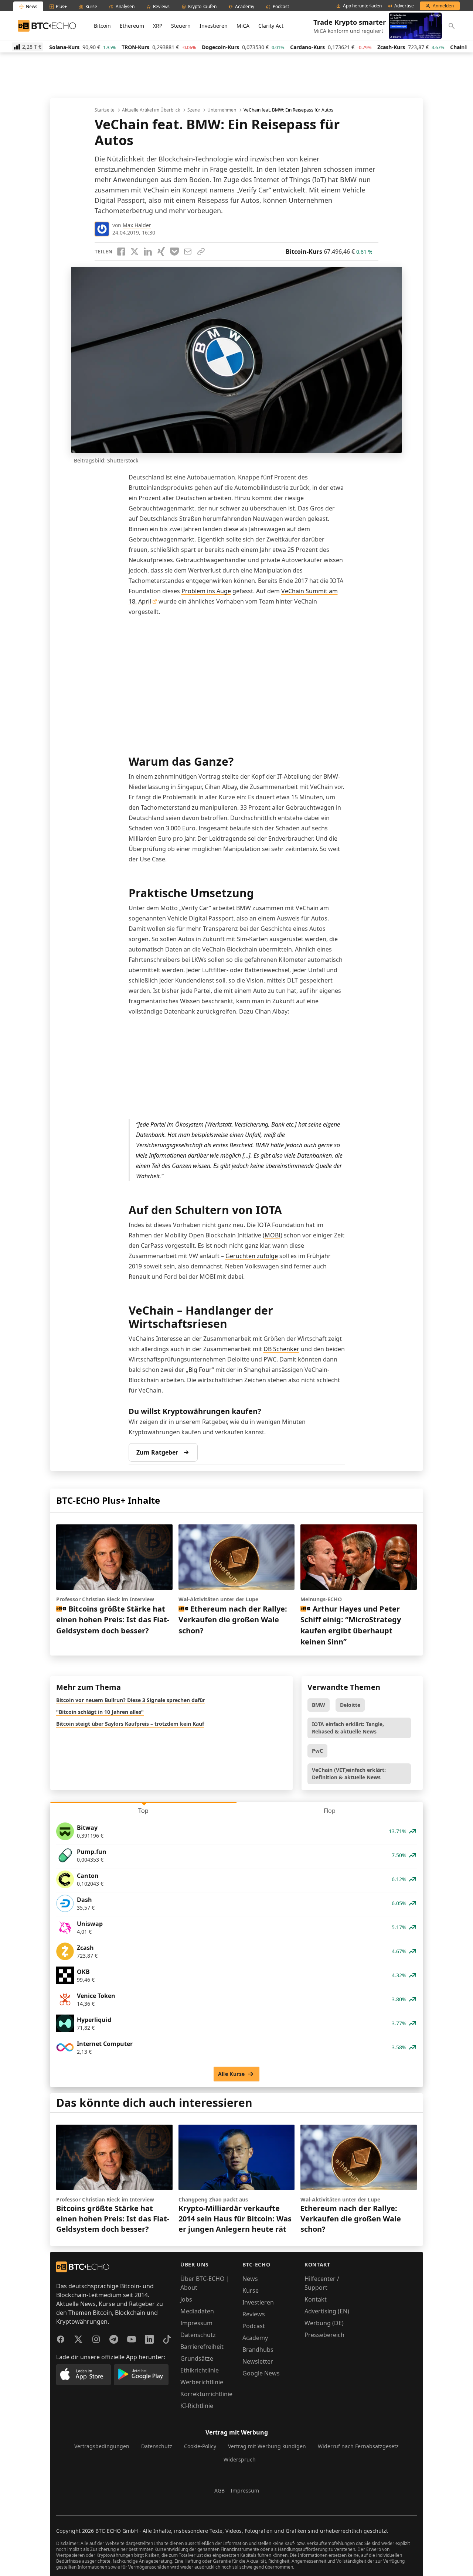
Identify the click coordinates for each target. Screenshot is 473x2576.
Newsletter (258, 2361)
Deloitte (350, 1705)
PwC (317, 1751)
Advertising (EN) (327, 2311)
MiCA (243, 26)
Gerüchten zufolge (252, 1256)
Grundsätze (197, 2358)
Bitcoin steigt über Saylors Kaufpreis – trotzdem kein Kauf (130, 1724)
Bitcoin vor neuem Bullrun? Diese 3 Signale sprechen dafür (131, 1700)
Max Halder (137, 225)
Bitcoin (102, 26)
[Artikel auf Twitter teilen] (135, 252)
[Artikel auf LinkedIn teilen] (148, 252)
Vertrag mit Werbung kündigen (267, 2446)
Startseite (105, 110)
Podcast (254, 2326)
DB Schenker (281, 1349)
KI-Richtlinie (197, 2406)
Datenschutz (198, 2335)
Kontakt (316, 2299)
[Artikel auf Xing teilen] (161, 252)
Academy (255, 2338)
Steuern (181, 26)
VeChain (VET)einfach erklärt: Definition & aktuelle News (349, 1774)
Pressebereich (324, 2335)
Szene (194, 110)
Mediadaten (197, 2311)
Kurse (251, 2290)
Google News (261, 2373)
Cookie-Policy (200, 2446)
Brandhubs (258, 2350)
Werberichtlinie (202, 2382)
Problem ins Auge (206, 591)
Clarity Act (271, 26)
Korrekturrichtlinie (206, 2394)
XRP (158, 26)
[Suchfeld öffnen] (452, 26)
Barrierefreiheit (202, 2347)
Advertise (404, 6)
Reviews (254, 2314)
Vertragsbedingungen (102, 2446)
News (250, 2279)
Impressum (196, 2323)
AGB (220, 2490)
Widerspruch (240, 2459)
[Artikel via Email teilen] (188, 252)
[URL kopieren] (201, 252)
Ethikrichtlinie (200, 2370)
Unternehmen (222, 110)
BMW (319, 1705)
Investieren (214, 26)
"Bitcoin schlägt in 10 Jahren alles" (100, 1712)
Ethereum (132, 26)
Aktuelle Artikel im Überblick (151, 110)
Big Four (200, 1370)
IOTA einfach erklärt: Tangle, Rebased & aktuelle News (348, 1728)
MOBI (273, 1235)
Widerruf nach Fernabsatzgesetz (358, 2446)
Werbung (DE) (324, 2323)
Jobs (186, 2299)
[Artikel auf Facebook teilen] (121, 252)
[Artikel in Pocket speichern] (174, 252)
